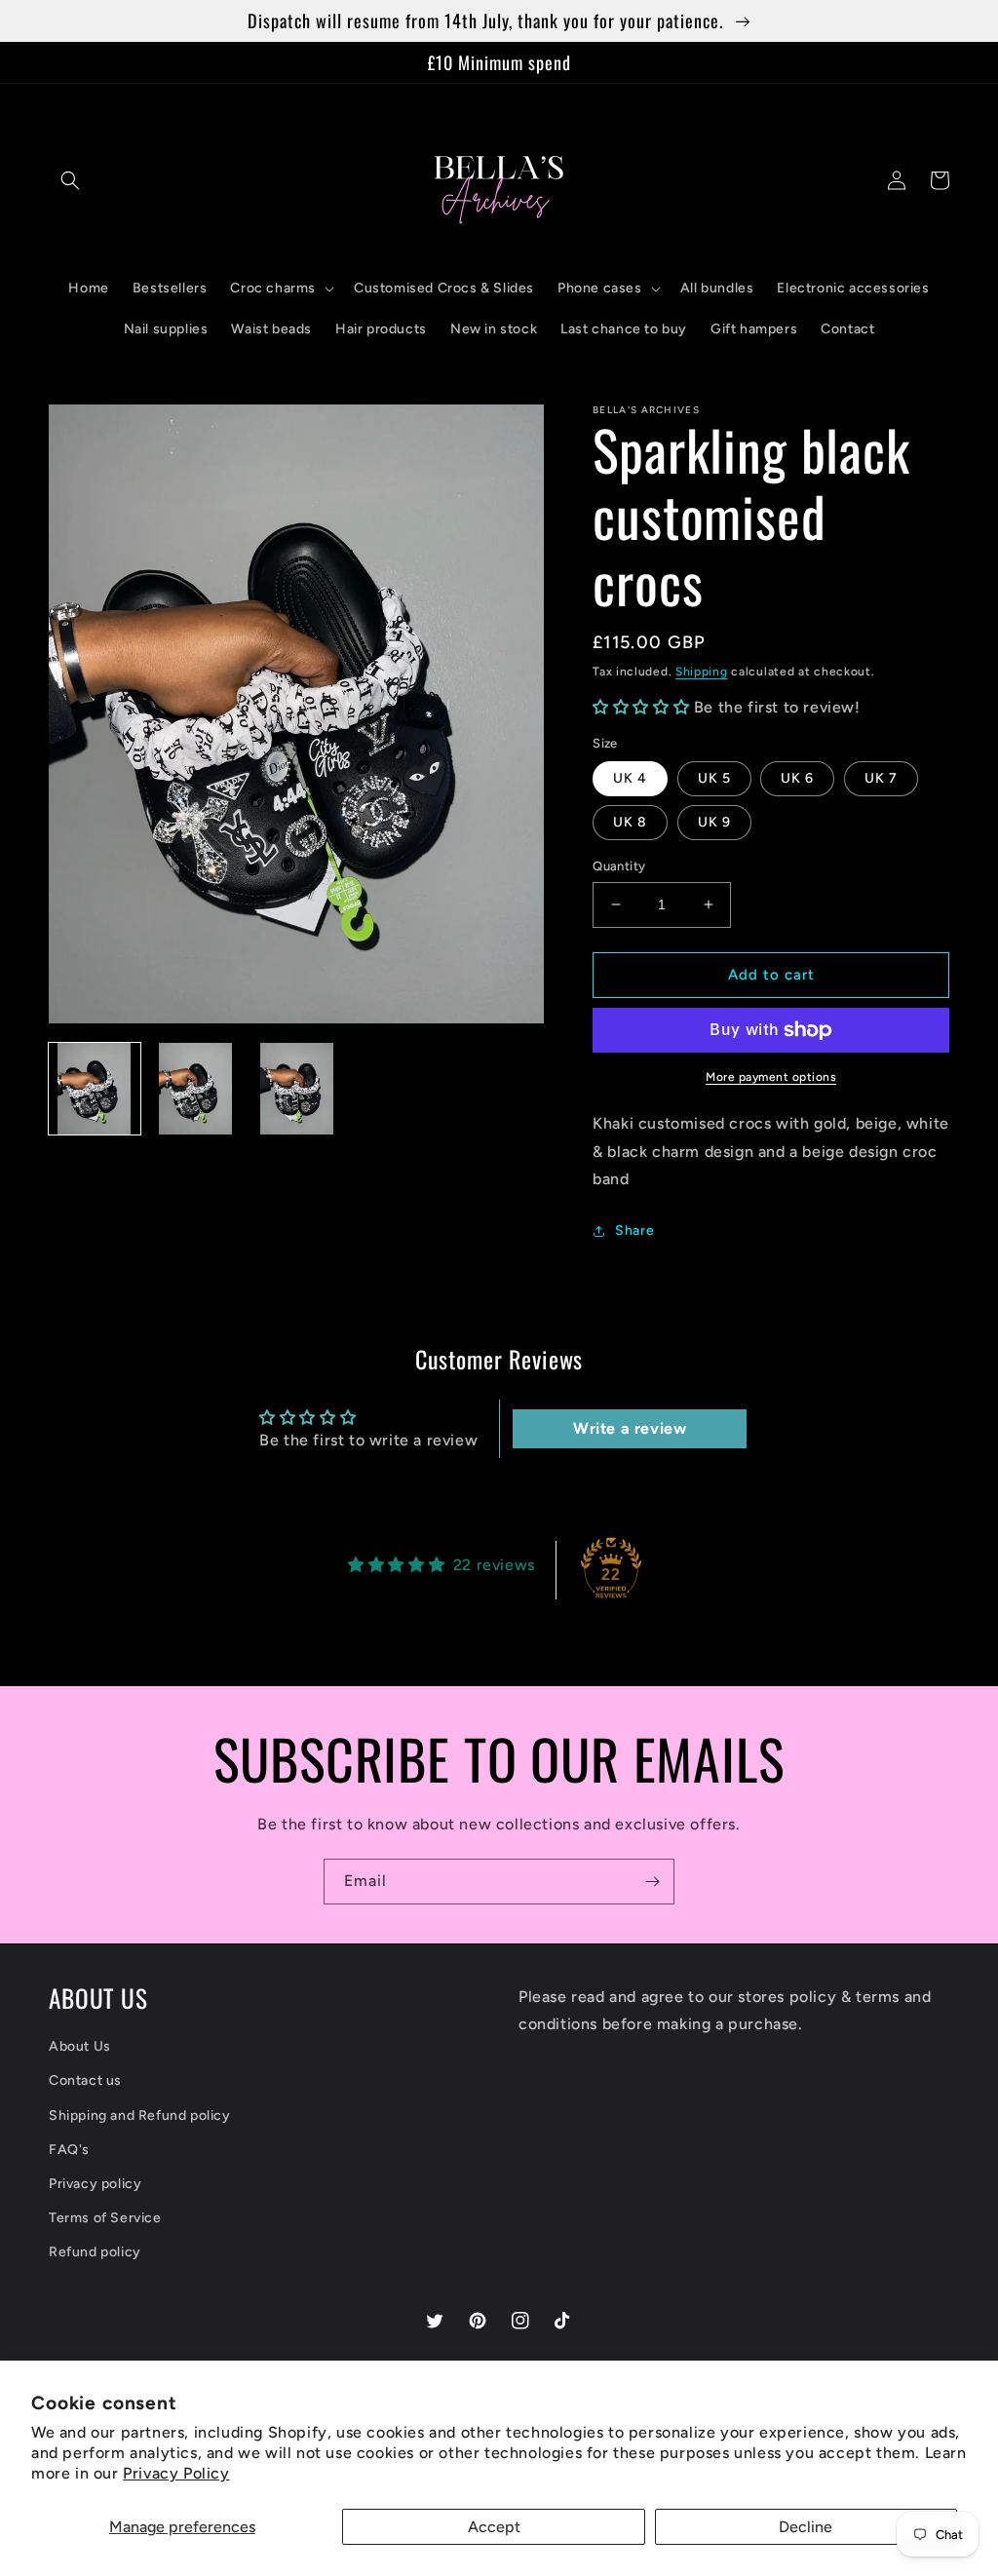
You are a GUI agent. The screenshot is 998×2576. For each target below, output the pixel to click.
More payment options (771, 1077)
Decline (806, 2527)
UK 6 (797, 778)
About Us (80, 2046)
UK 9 (714, 822)
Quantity (619, 866)
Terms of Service (105, 2218)
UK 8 (630, 822)
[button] (70, 180)
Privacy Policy (176, 2473)
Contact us (85, 2080)
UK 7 (881, 778)
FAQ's (69, 2150)
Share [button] (634, 1230)
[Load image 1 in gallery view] (95, 1089)
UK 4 (630, 778)
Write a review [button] (630, 1428)
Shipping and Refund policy (140, 2115)
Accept (494, 2527)
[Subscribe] (652, 1882)
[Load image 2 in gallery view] (196, 1089)
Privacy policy (95, 2184)
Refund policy (95, 2252)
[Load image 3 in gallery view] (296, 1089)
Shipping (702, 672)
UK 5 (714, 778)
